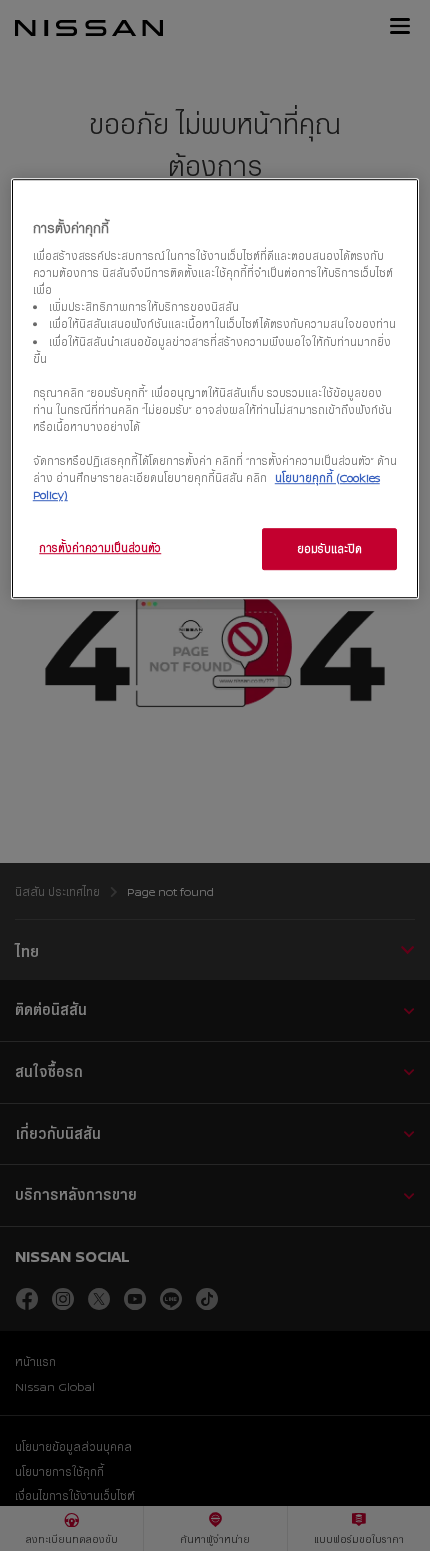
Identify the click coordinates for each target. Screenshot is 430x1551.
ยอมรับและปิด (329, 548)
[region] (215, 388)
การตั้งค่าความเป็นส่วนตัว (100, 547)
